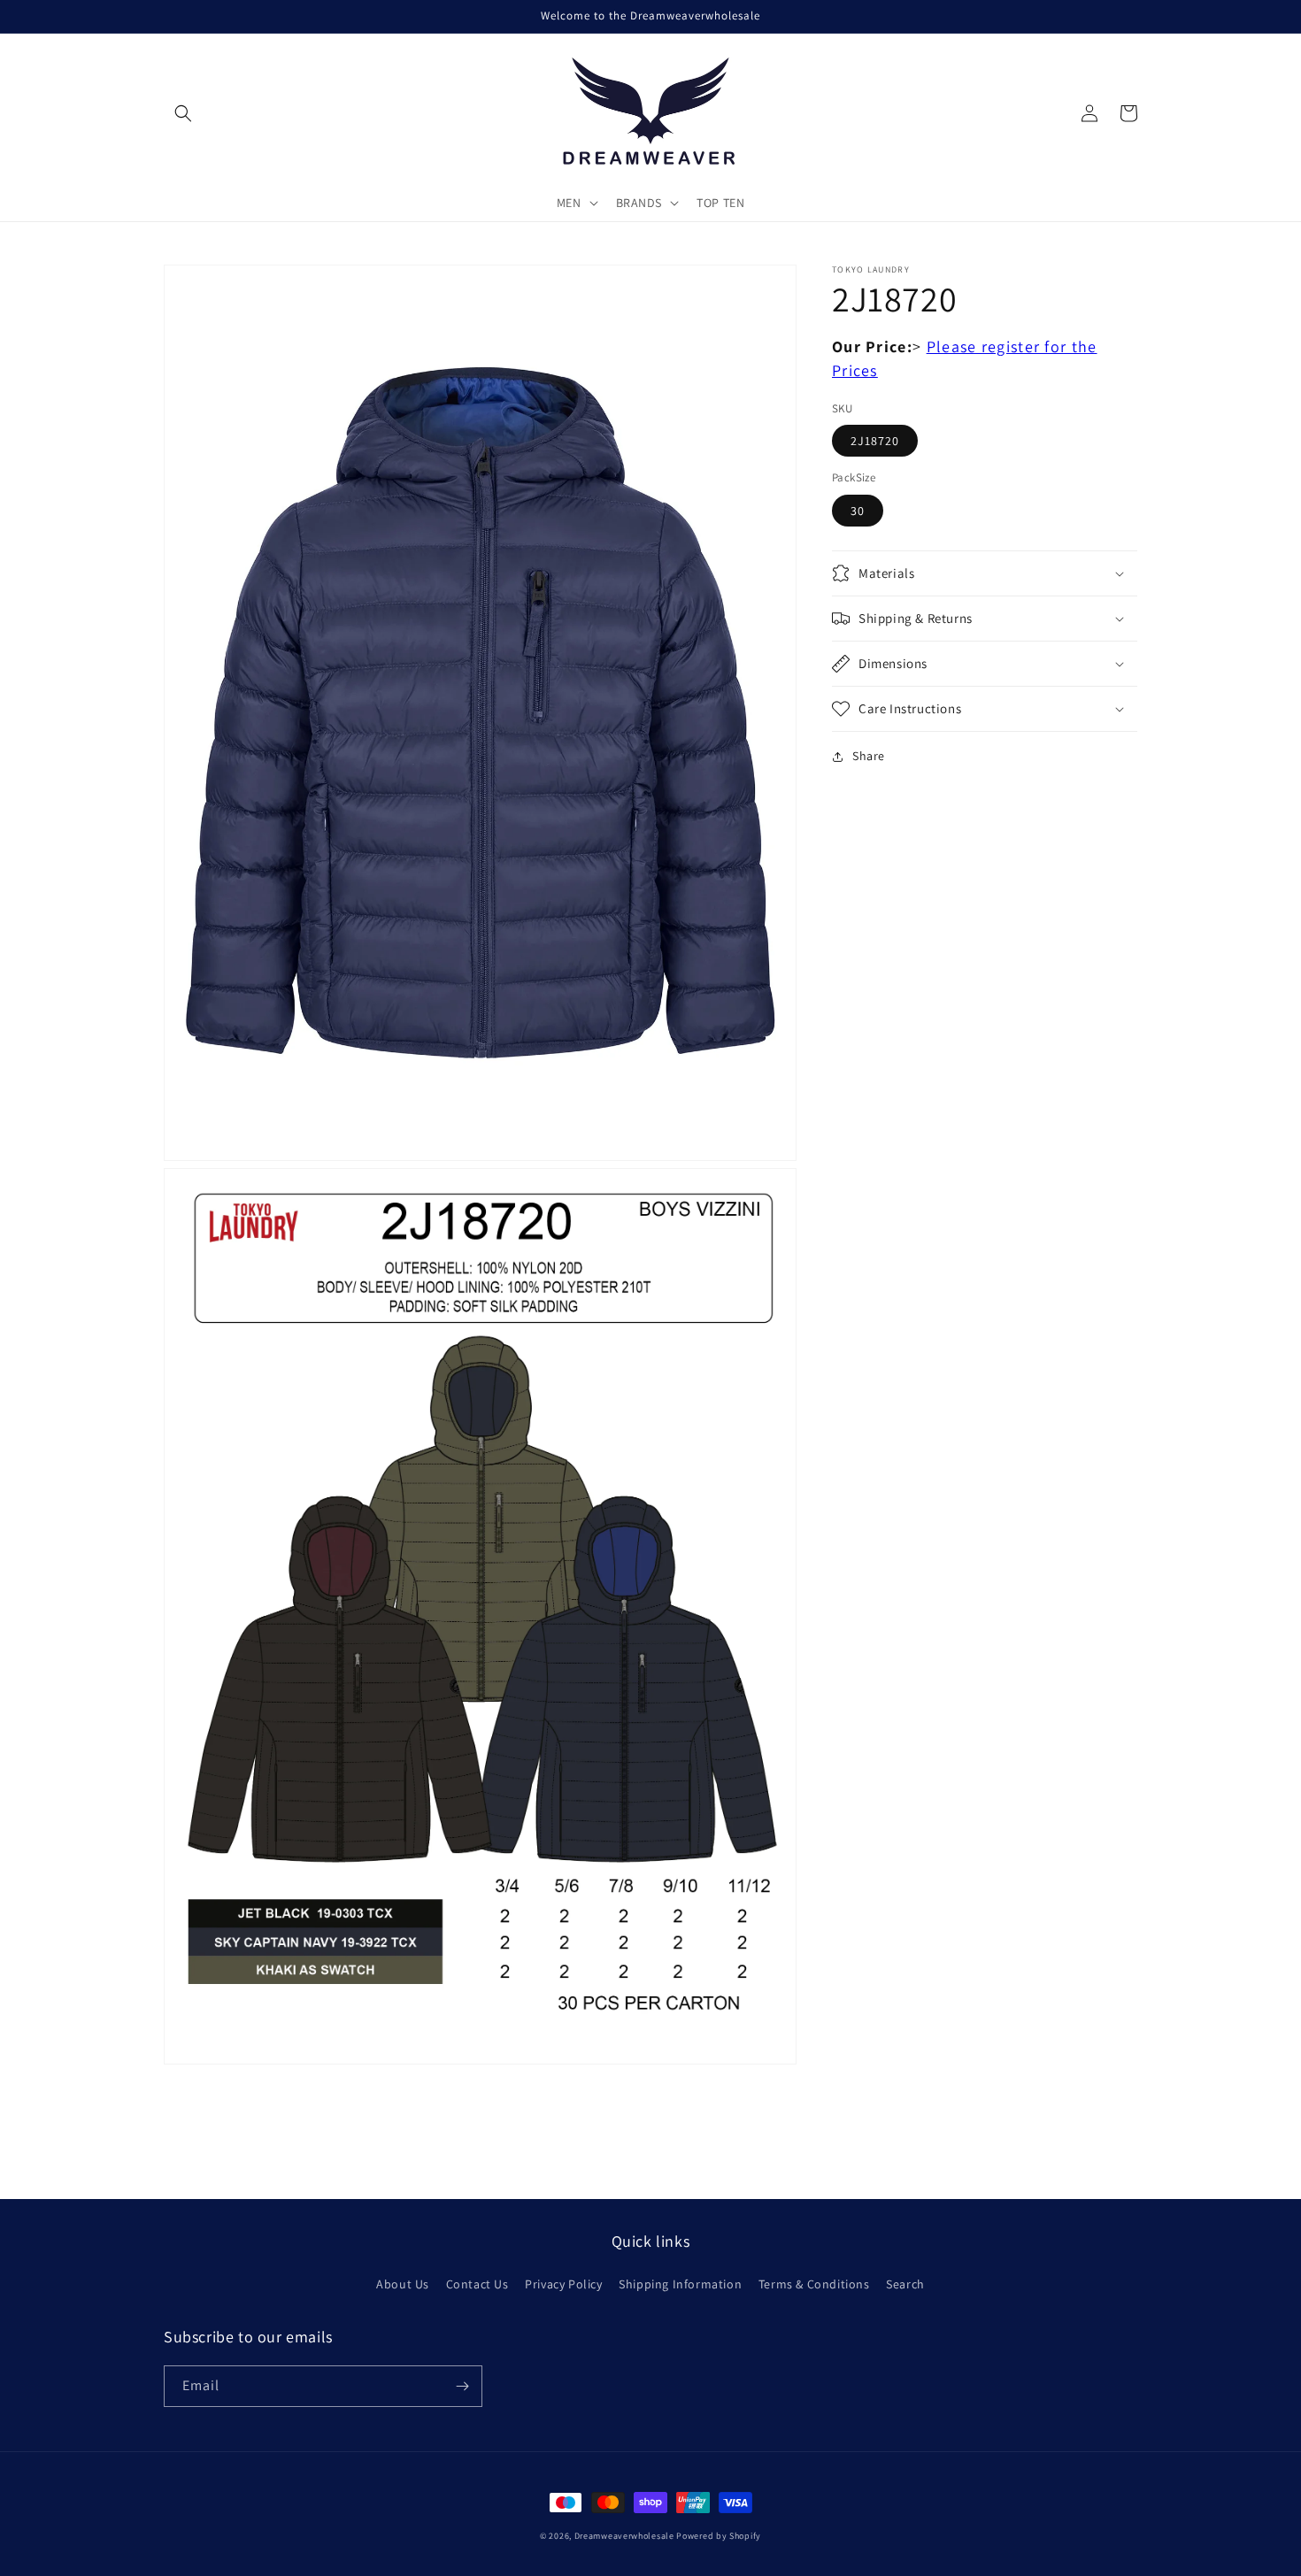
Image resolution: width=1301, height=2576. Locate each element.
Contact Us (477, 2284)
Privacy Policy (563, 2284)
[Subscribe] (462, 2386)
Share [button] (869, 756)
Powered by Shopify (719, 2536)
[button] (183, 113)
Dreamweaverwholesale (624, 2536)
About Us (403, 2284)
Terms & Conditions (814, 2284)
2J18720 (875, 442)
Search (905, 2284)
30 (858, 511)
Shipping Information (680, 2284)
